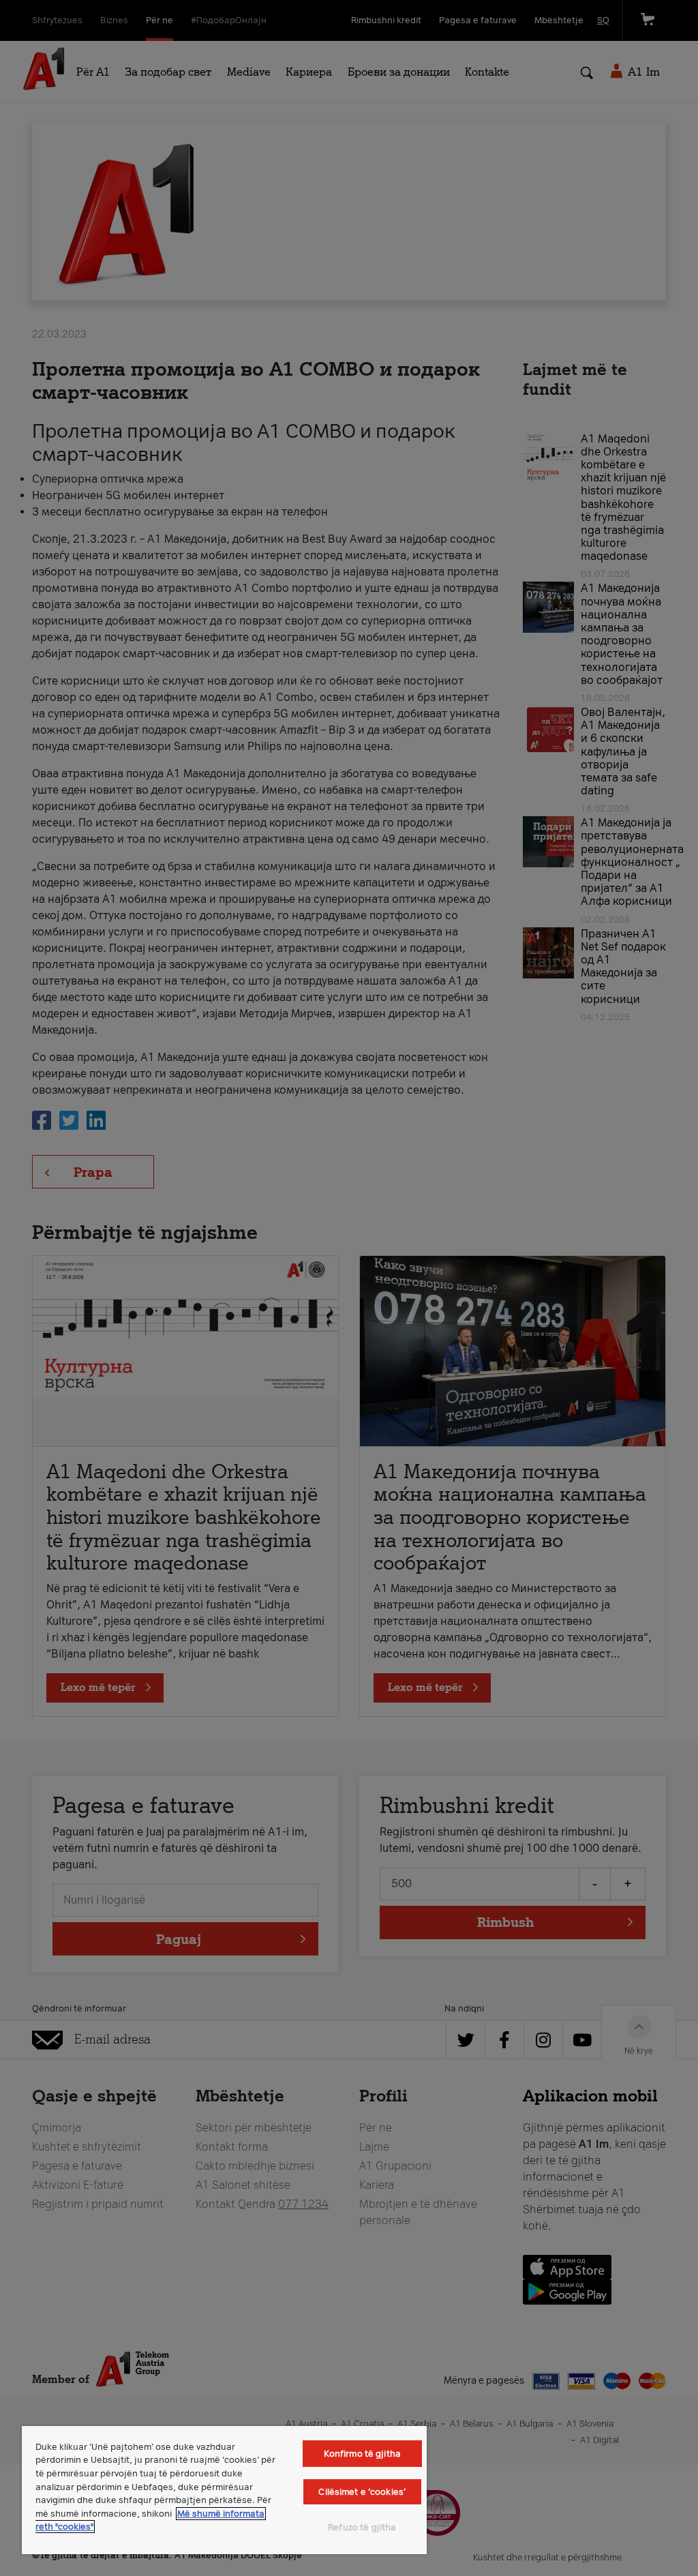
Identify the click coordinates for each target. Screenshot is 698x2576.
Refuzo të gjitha (362, 2527)
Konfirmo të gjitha (362, 2454)
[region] (224, 2490)
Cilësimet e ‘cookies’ (362, 2492)
